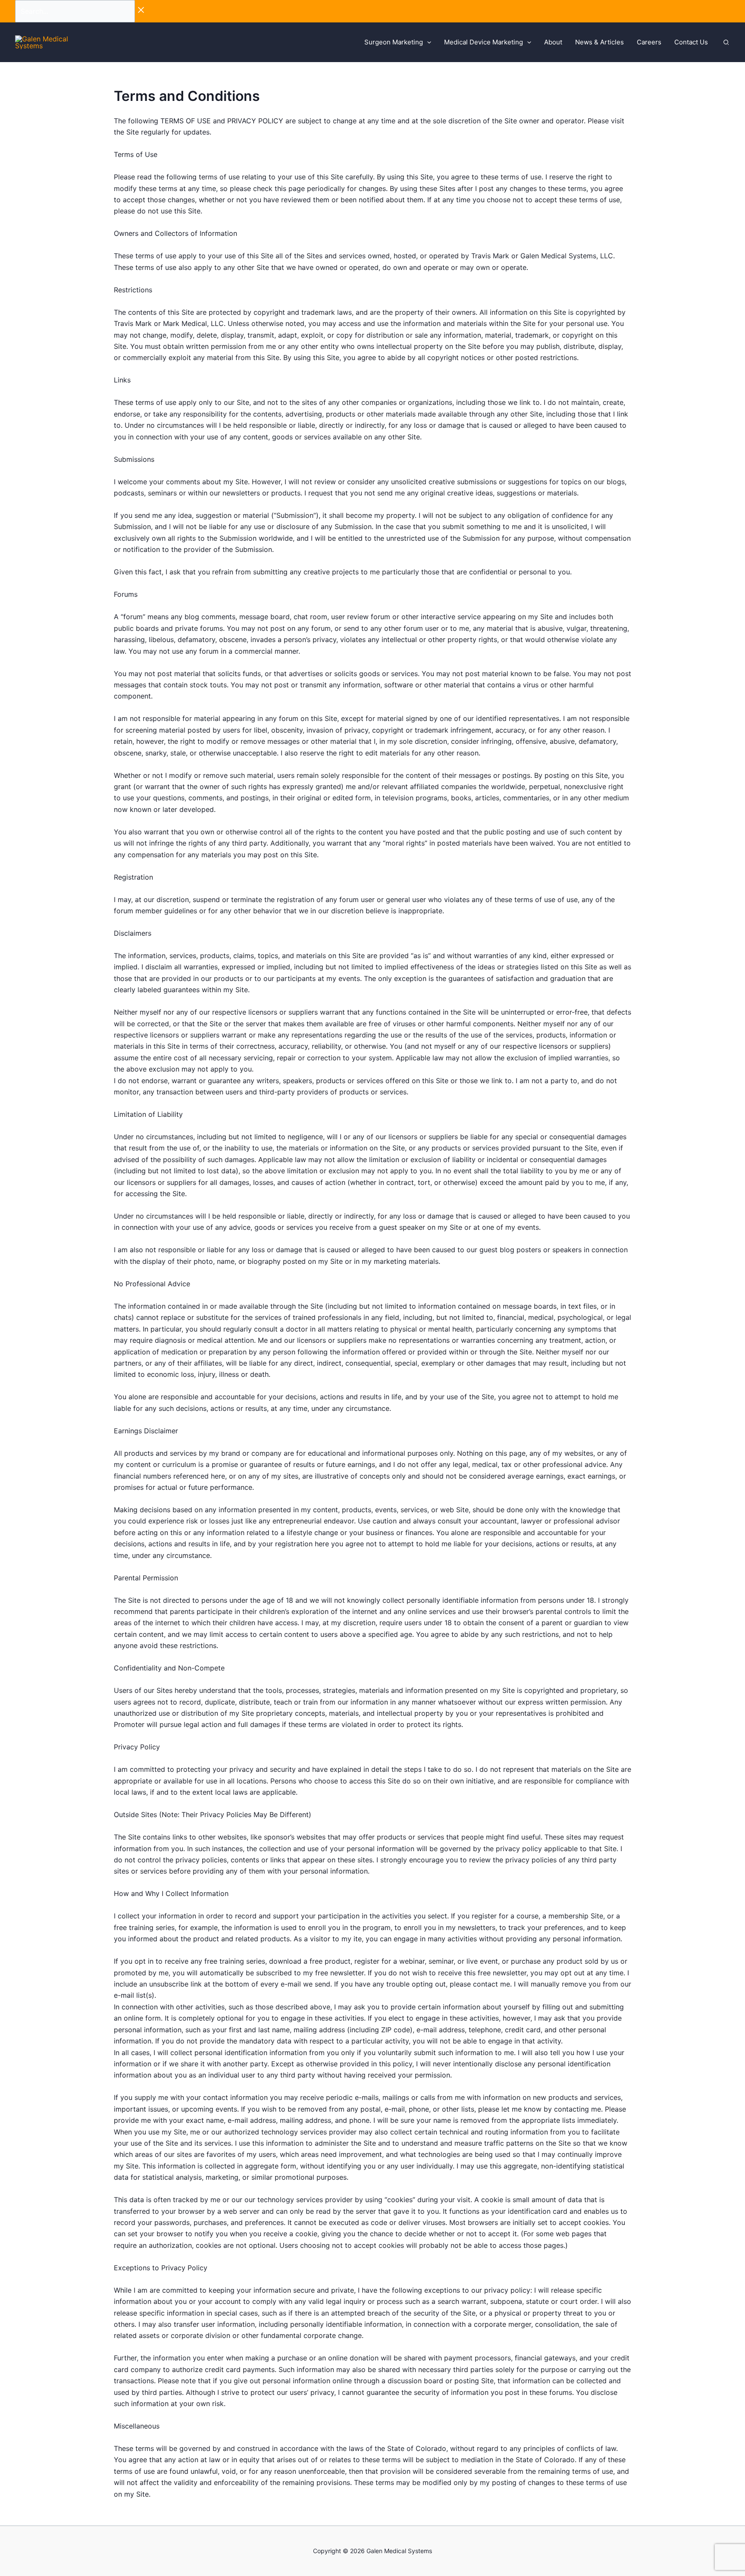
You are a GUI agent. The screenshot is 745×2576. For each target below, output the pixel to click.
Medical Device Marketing (484, 42)
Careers (649, 42)
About (553, 42)
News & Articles (599, 42)
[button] (427, 42)
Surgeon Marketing (394, 42)
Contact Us (691, 42)
